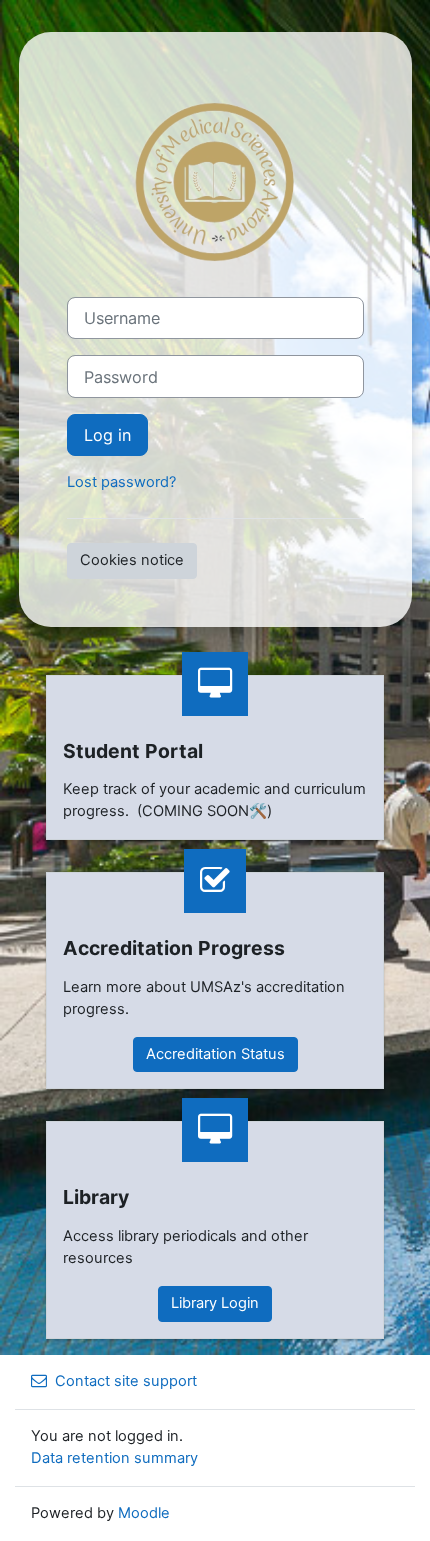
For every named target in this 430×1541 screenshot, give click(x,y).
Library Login (215, 1303)
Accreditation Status (215, 1054)
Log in (107, 435)
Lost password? (121, 482)
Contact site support (126, 1381)
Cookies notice (132, 560)
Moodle (144, 1513)
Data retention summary (114, 1458)
